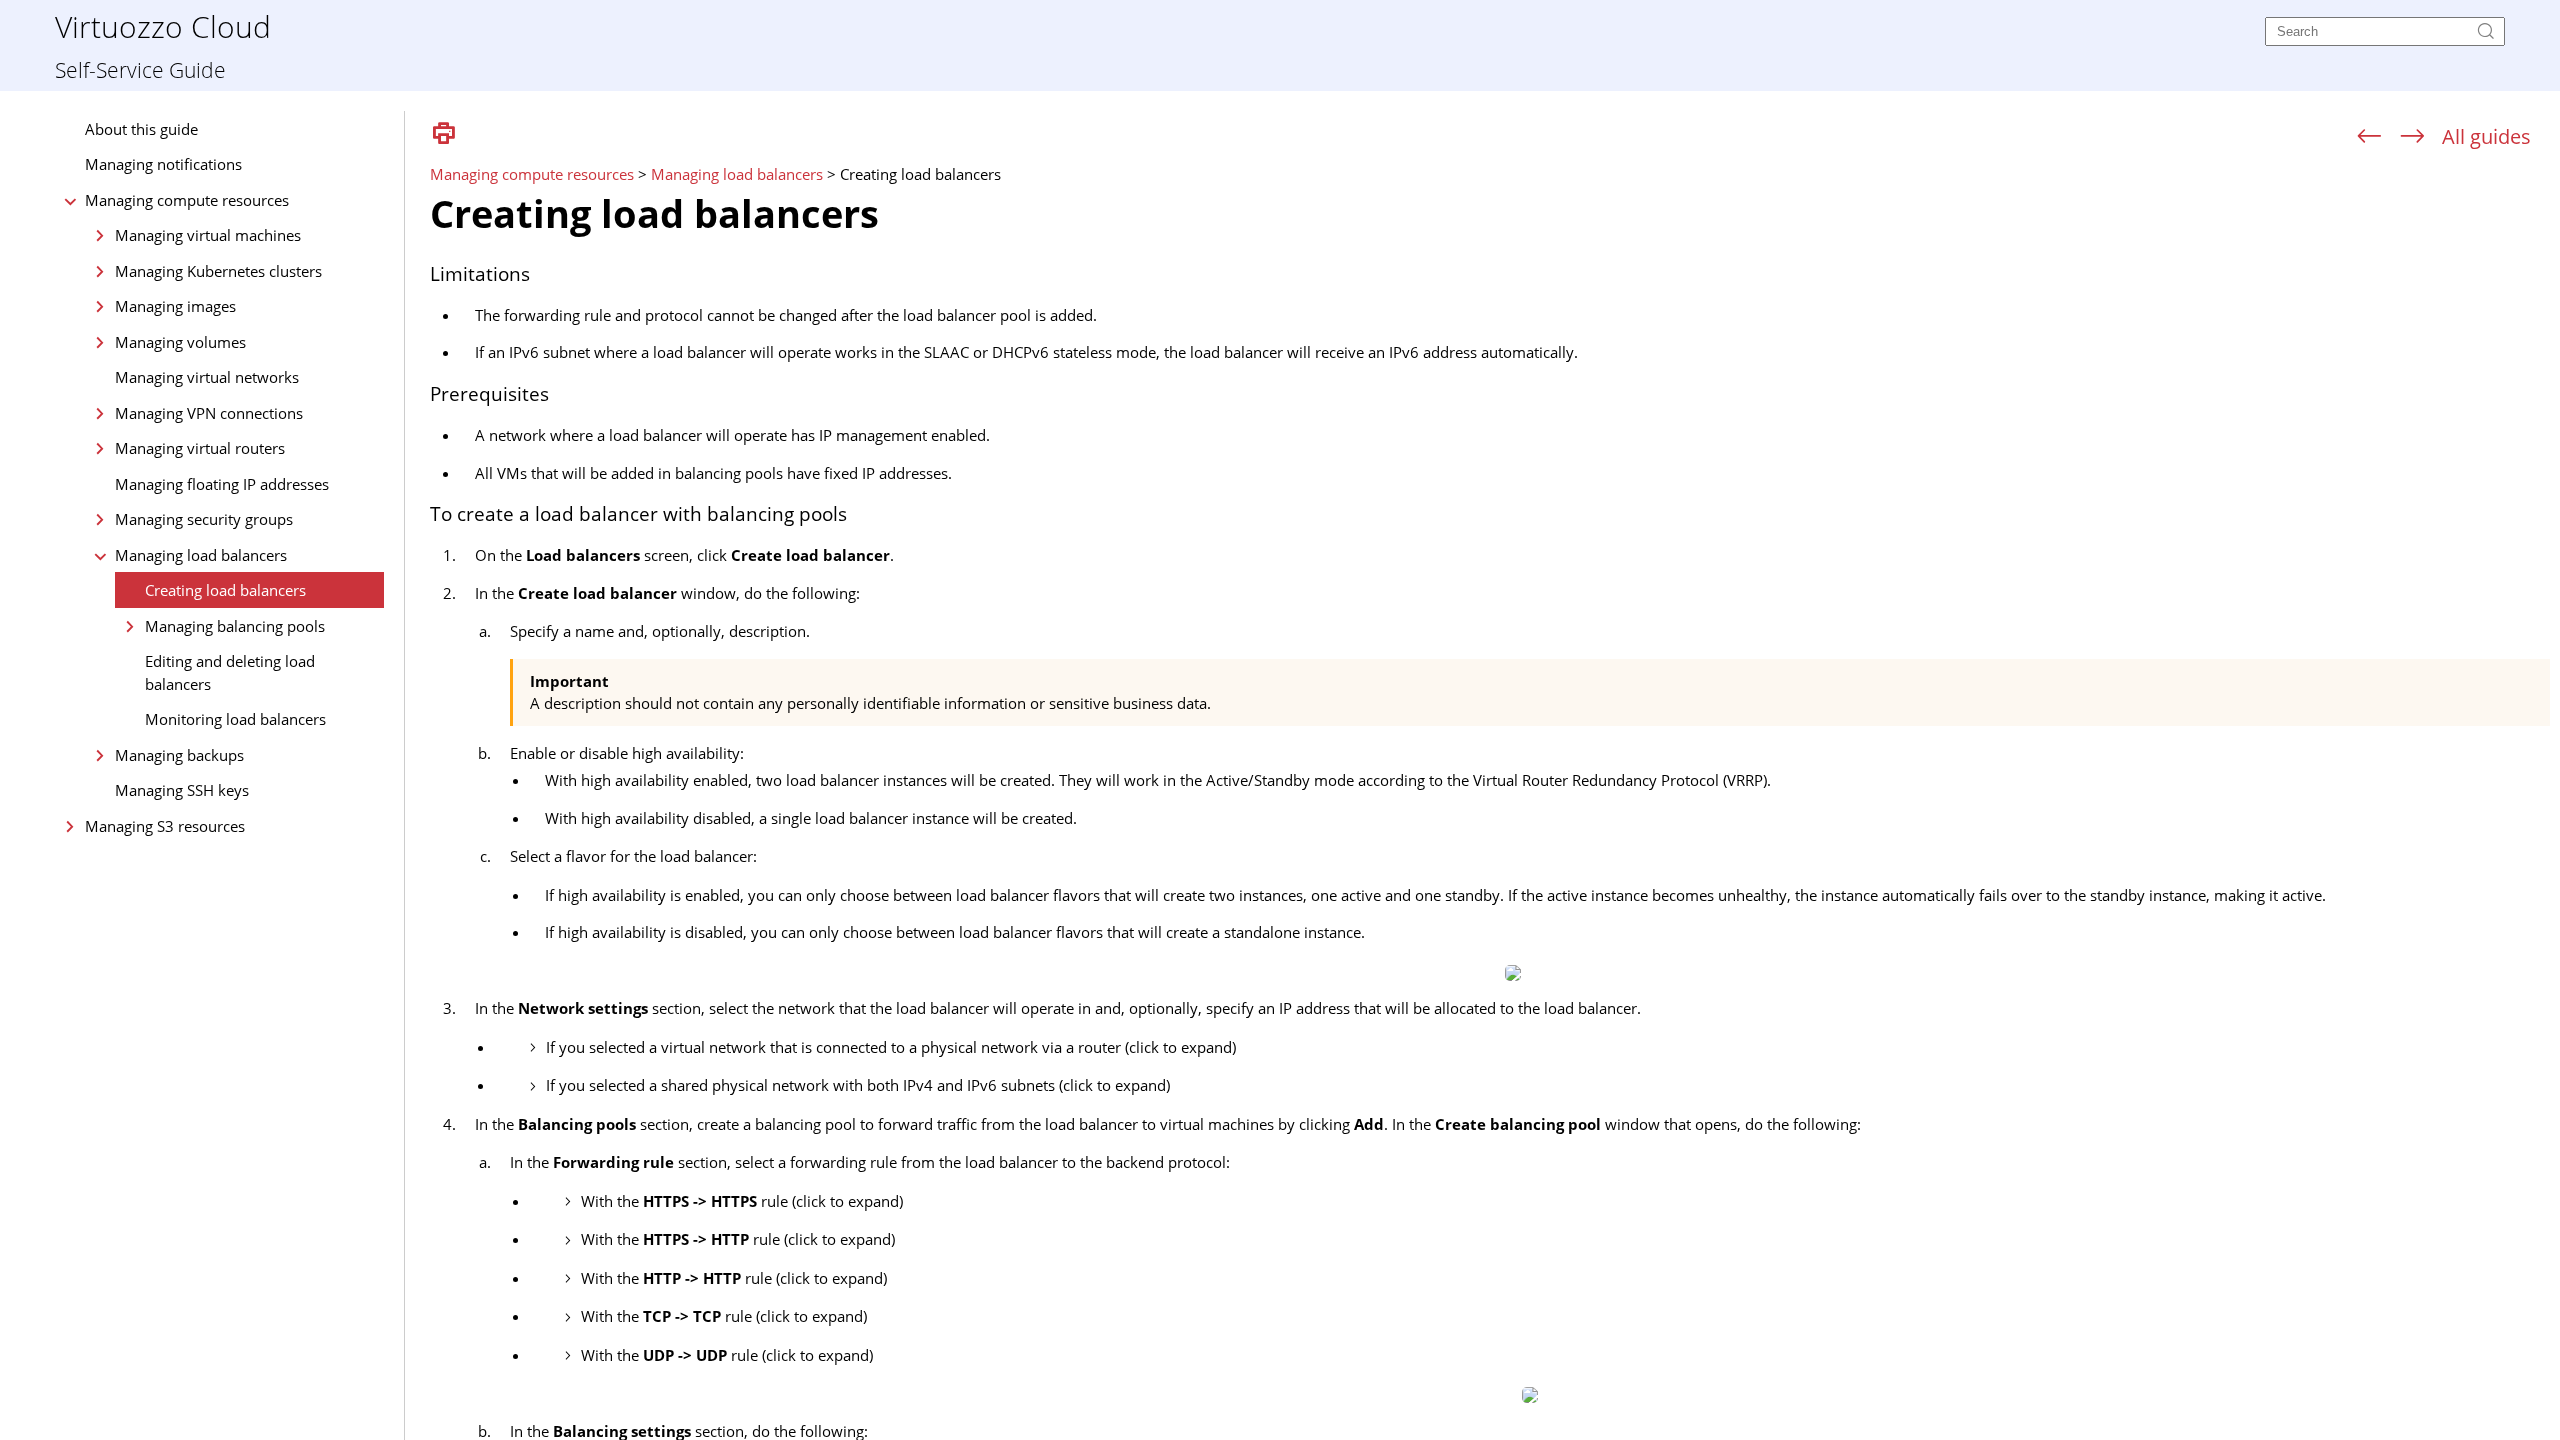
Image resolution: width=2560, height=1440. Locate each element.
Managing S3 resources (165, 826)
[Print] (444, 134)
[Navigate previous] (2369, 137)
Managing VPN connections (209, 413)
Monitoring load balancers (235, 719)
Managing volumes (180, 342)
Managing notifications (163, 164)
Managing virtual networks (207, 377)
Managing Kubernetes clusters (218, 271)
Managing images (175, 306)
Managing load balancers (201, 555)
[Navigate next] (2412, 137)
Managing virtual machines (208, 235)
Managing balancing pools (235, 626)
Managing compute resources (187, 200)
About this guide (141, 129)
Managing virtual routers (200, 448)
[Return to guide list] (2486, 136)
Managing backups (179, 755)
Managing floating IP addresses (222, 484)
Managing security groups (204, 519)
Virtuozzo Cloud (163, 25)
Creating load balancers (225, 590)
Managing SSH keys (182, 790)
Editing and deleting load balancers (230, 672)
